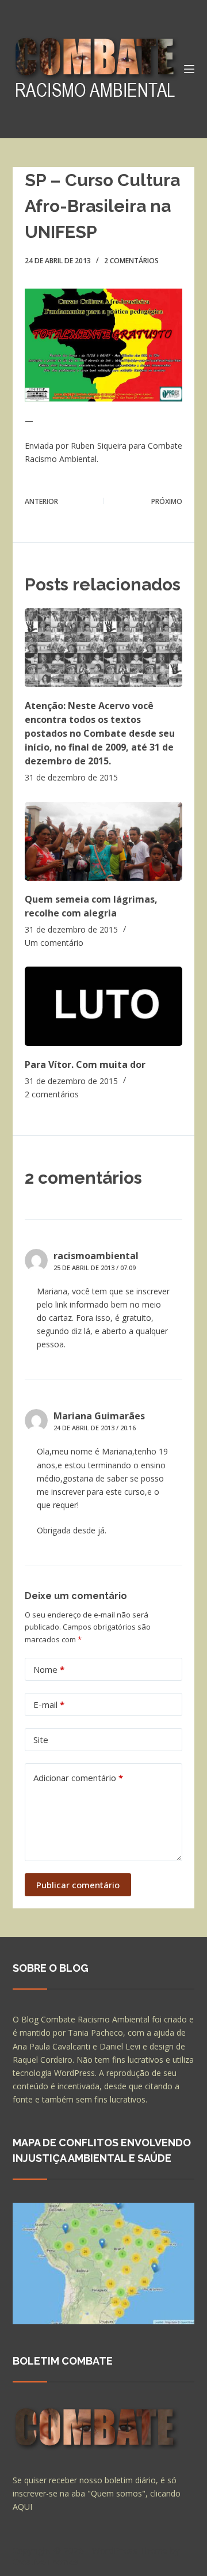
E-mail (49, 1704)
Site (41, 1740)
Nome (49, 1669)
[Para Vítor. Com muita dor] (104, 1006)
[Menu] (189, 69)
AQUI (22, 2507)
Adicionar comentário (78, 1778)
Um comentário (54, 943)
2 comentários (131, 261)
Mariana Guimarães (99, 1416)
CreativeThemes (46, 2562)
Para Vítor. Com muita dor (85, 1065)
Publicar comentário (78, 1885)
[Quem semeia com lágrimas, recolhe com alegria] (104, 841)
